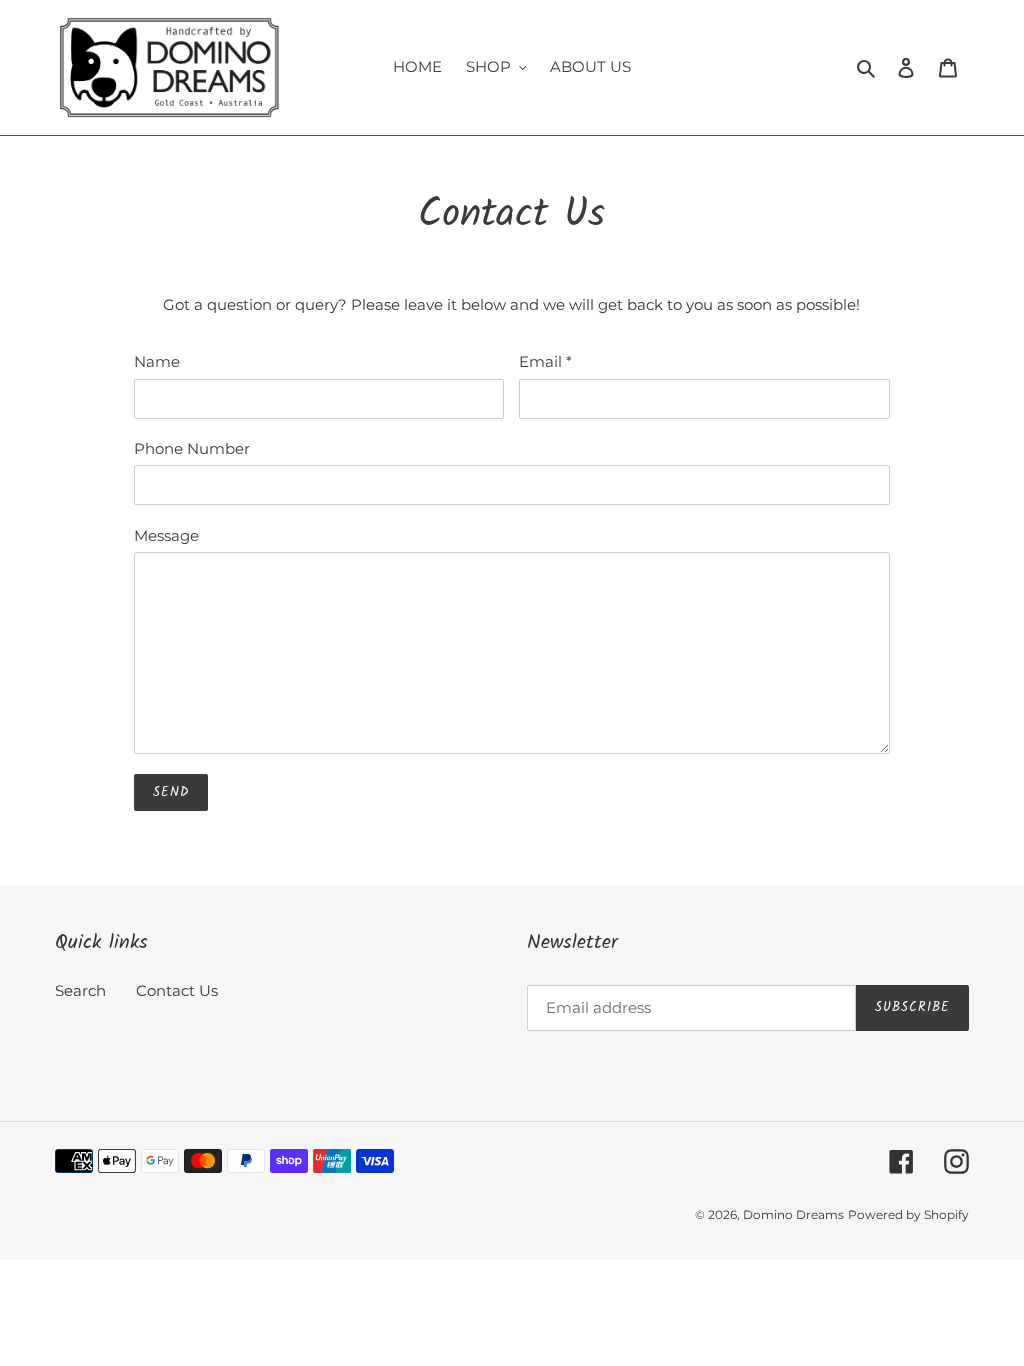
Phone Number (192, 448)
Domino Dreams (793, 1214)
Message (166, 535)
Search (80, 990)
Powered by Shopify (908, 1214)
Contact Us (177, 990)
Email (545, 361)
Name (157, 361)
